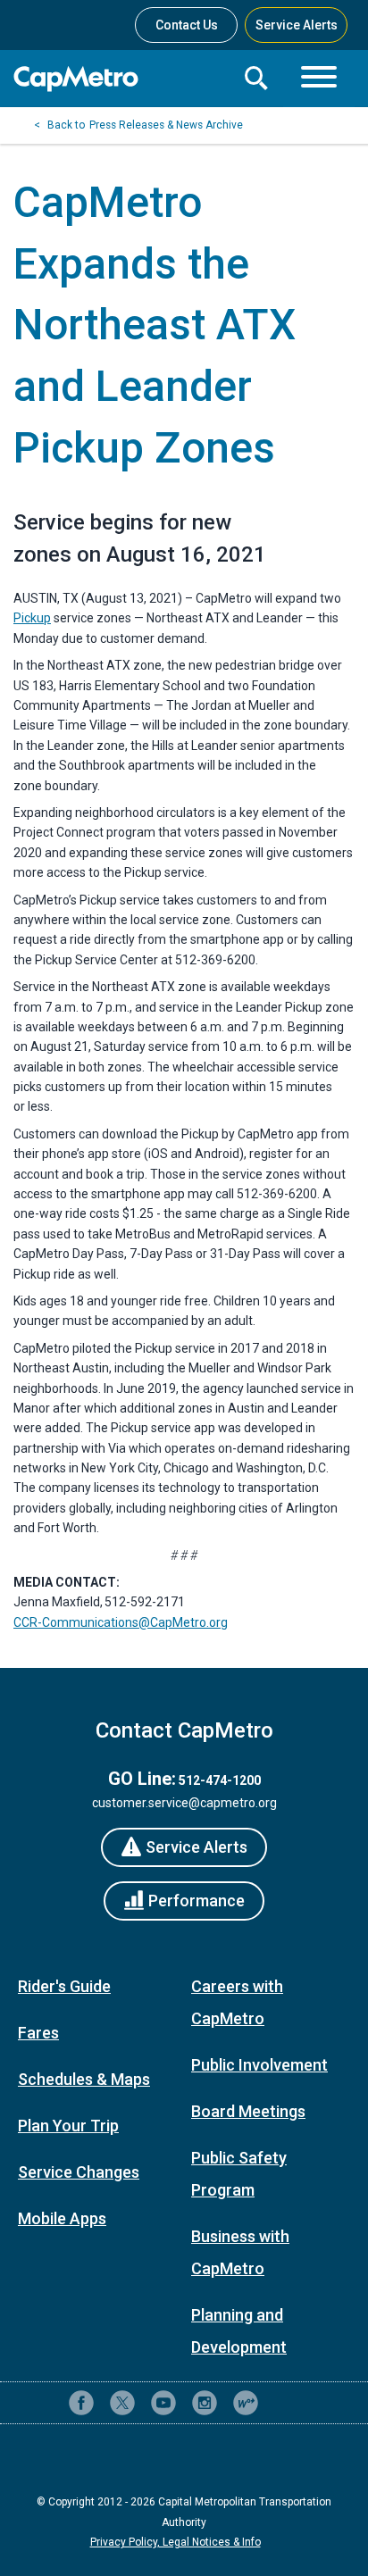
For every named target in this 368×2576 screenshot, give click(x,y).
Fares (38, 2033)
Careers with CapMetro (237, 2002)
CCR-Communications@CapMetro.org (121, 1622)
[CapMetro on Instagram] (205, 2403)
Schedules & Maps (84, 2079)
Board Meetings (248, 2111)
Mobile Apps (62, 2218)
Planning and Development (239, 2331)
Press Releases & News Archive (166, 125)
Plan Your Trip (68, 2126)
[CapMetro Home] (121, 79)
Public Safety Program (239, 2174)
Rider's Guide (64, 1986)
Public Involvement (259, 2065)
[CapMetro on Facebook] (81, 2403)
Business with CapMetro (240, 2252)
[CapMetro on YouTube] (163, 2403)
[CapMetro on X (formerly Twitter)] (122, 2403)
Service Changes (79, 2172)
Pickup (32, 618)
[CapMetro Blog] (246, 2403)
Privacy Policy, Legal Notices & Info (176, 2542)
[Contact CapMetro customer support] (287, 2403)
